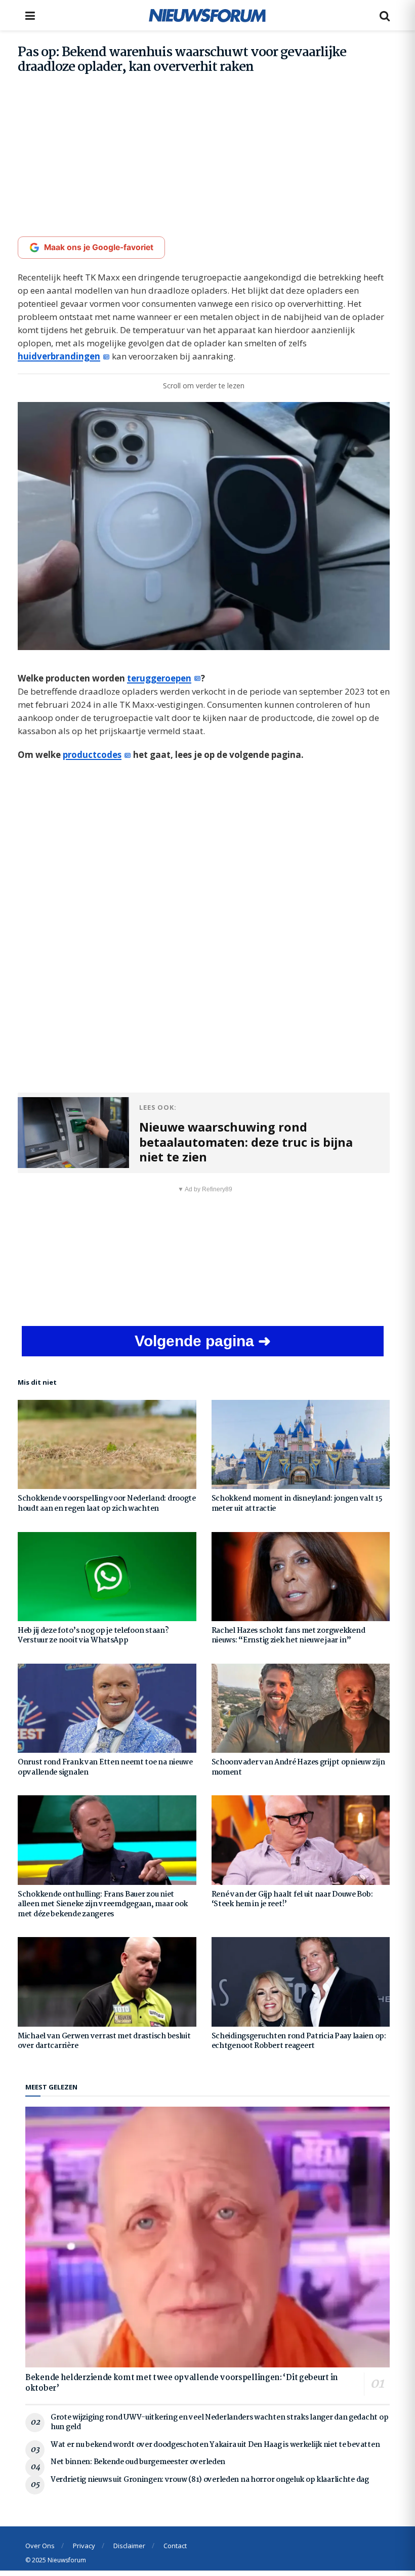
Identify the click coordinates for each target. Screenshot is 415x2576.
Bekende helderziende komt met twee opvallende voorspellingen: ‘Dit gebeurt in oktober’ (182, 2383)
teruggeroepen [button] (159, 678)
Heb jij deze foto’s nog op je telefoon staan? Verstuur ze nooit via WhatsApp (93, 1636)
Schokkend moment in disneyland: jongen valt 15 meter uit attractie (297, 1504)
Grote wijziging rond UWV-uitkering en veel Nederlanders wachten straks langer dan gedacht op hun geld (219, 2423)
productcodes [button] (92, 755)
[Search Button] (385, 15)
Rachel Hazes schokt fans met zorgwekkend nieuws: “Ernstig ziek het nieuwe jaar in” (288, 1636)
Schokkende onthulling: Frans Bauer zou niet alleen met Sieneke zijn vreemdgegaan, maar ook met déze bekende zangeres (103, 1904)
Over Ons (40, 2546)
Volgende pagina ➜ (203, 1341)
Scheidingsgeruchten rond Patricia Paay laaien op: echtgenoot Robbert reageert (299, 2041)
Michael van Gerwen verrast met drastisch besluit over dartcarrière (104, 2041)
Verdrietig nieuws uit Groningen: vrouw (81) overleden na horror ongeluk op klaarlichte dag (210, 2480)
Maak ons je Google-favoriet (99, 247)
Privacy (84, 2546)
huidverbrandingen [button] (59, 356)
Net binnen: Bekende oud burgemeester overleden (138, 2462)
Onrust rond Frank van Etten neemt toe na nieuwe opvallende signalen (105, 1767)
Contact (175, 2546)
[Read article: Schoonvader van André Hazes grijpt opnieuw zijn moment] (301, 1708)
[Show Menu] (30, 15)
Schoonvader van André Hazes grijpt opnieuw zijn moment (298, 1767)
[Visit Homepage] (207, 15)
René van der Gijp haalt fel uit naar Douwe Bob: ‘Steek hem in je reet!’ (292, 1900)
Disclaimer (129, 2546)
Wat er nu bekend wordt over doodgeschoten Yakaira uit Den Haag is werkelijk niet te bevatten (215, 2445)
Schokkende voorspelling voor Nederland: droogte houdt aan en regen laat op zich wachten (107, 1504)
